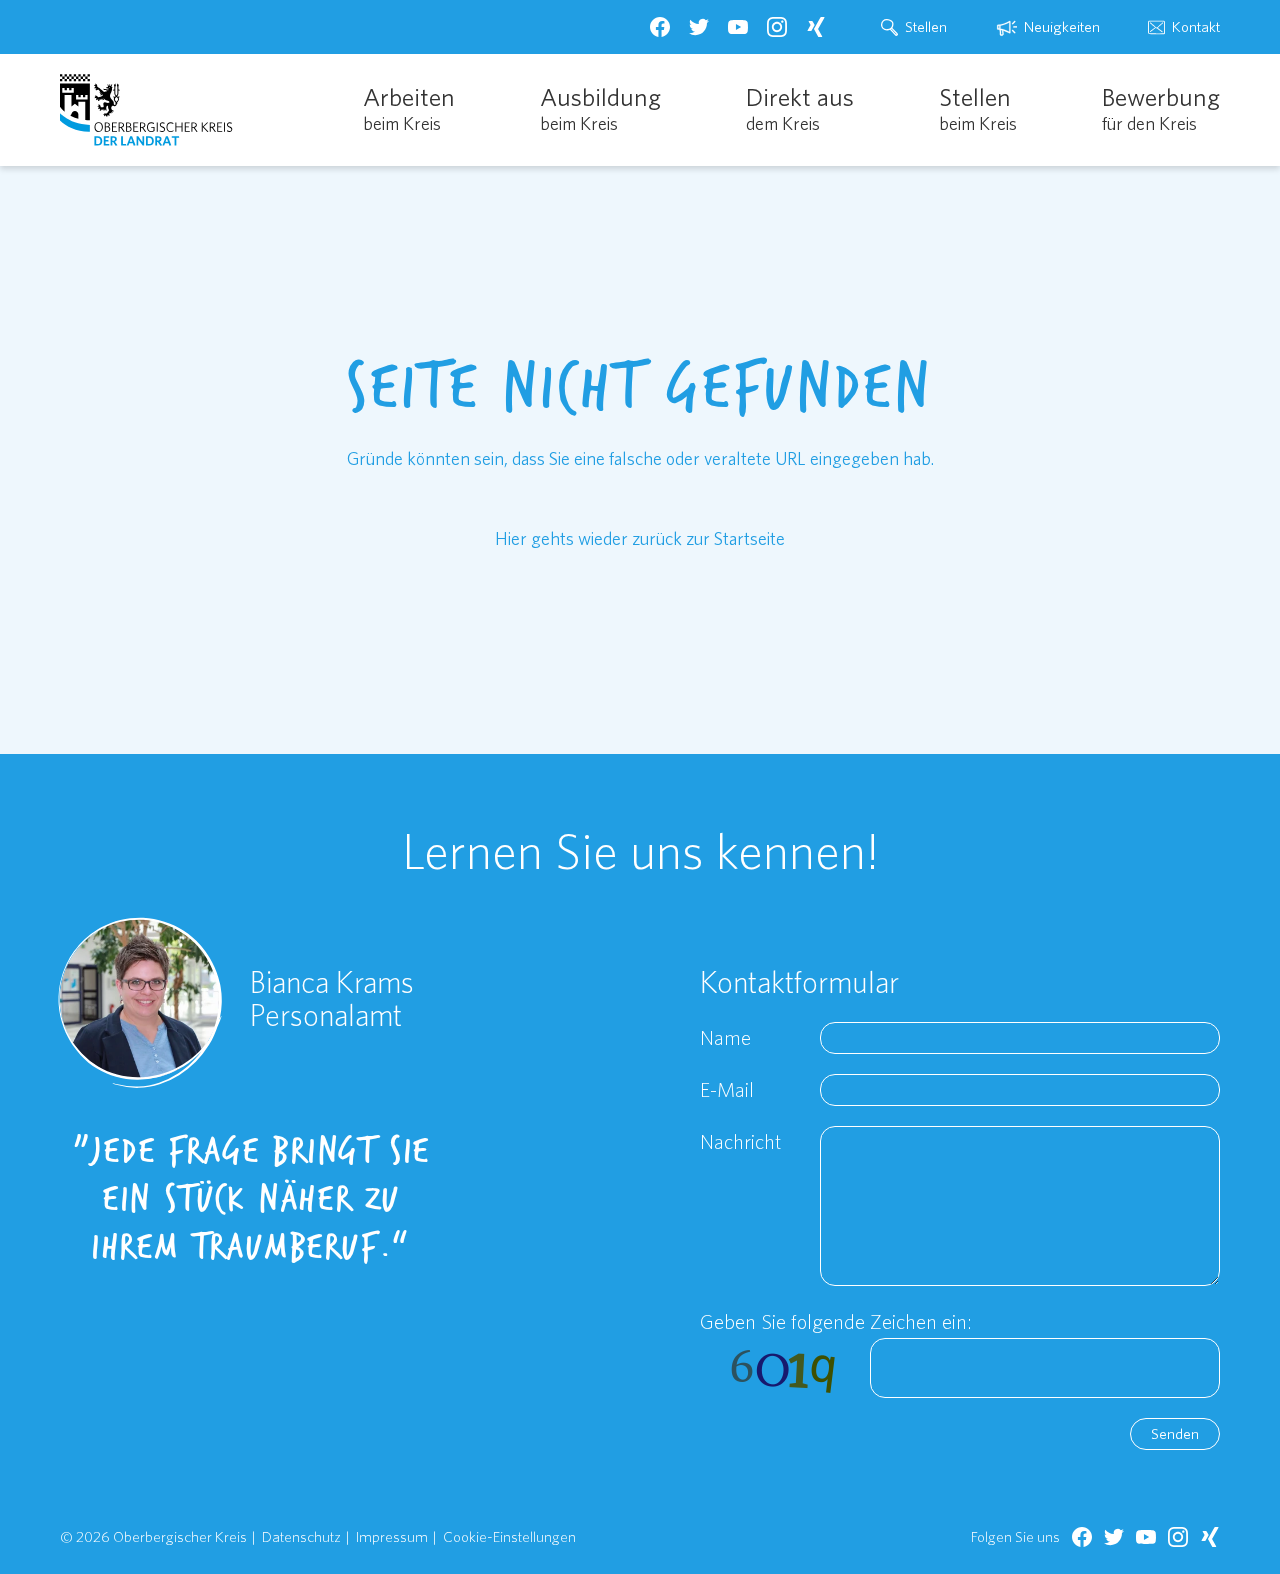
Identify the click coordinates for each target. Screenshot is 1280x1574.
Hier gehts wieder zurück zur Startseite (640, 538)
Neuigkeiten (1062, 26)
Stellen (926, 26)
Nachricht (740, 1141)
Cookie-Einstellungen (509, 1536)
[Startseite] (146, 110)
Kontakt (1196, 26)
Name (725, 1037)
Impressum (392, 1536)
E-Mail (727, 1089)
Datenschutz (301, 1536)
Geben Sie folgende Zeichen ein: (836, 1321)
